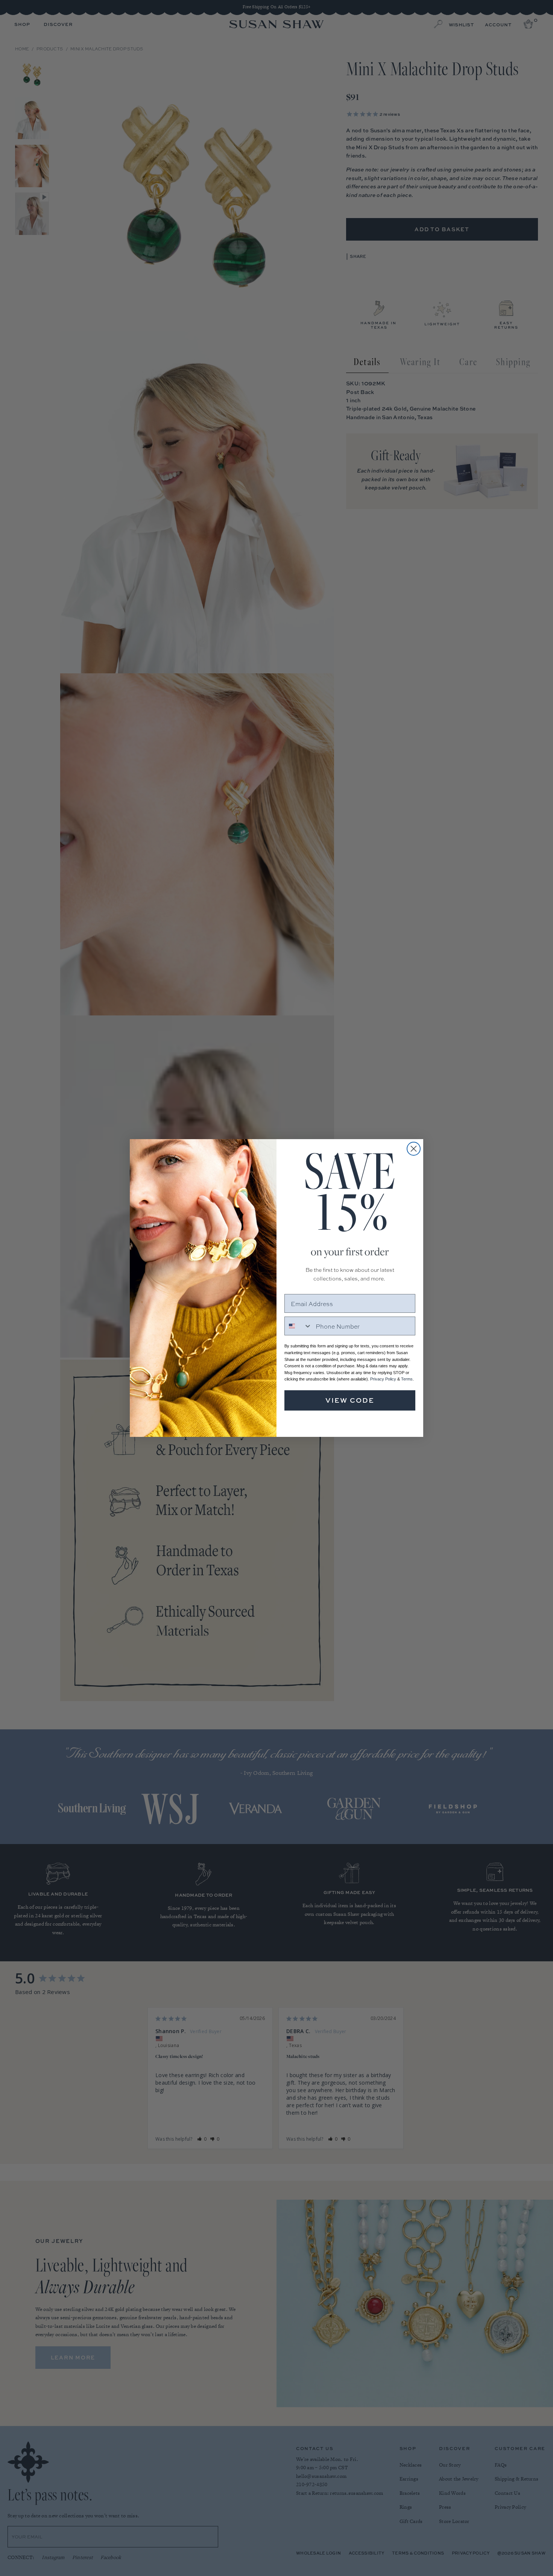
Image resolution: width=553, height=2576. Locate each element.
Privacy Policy (383, 1379)
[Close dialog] (414, 1149)
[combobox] (298, 1326)
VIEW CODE (350, 1400)
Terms (407, 1379)
